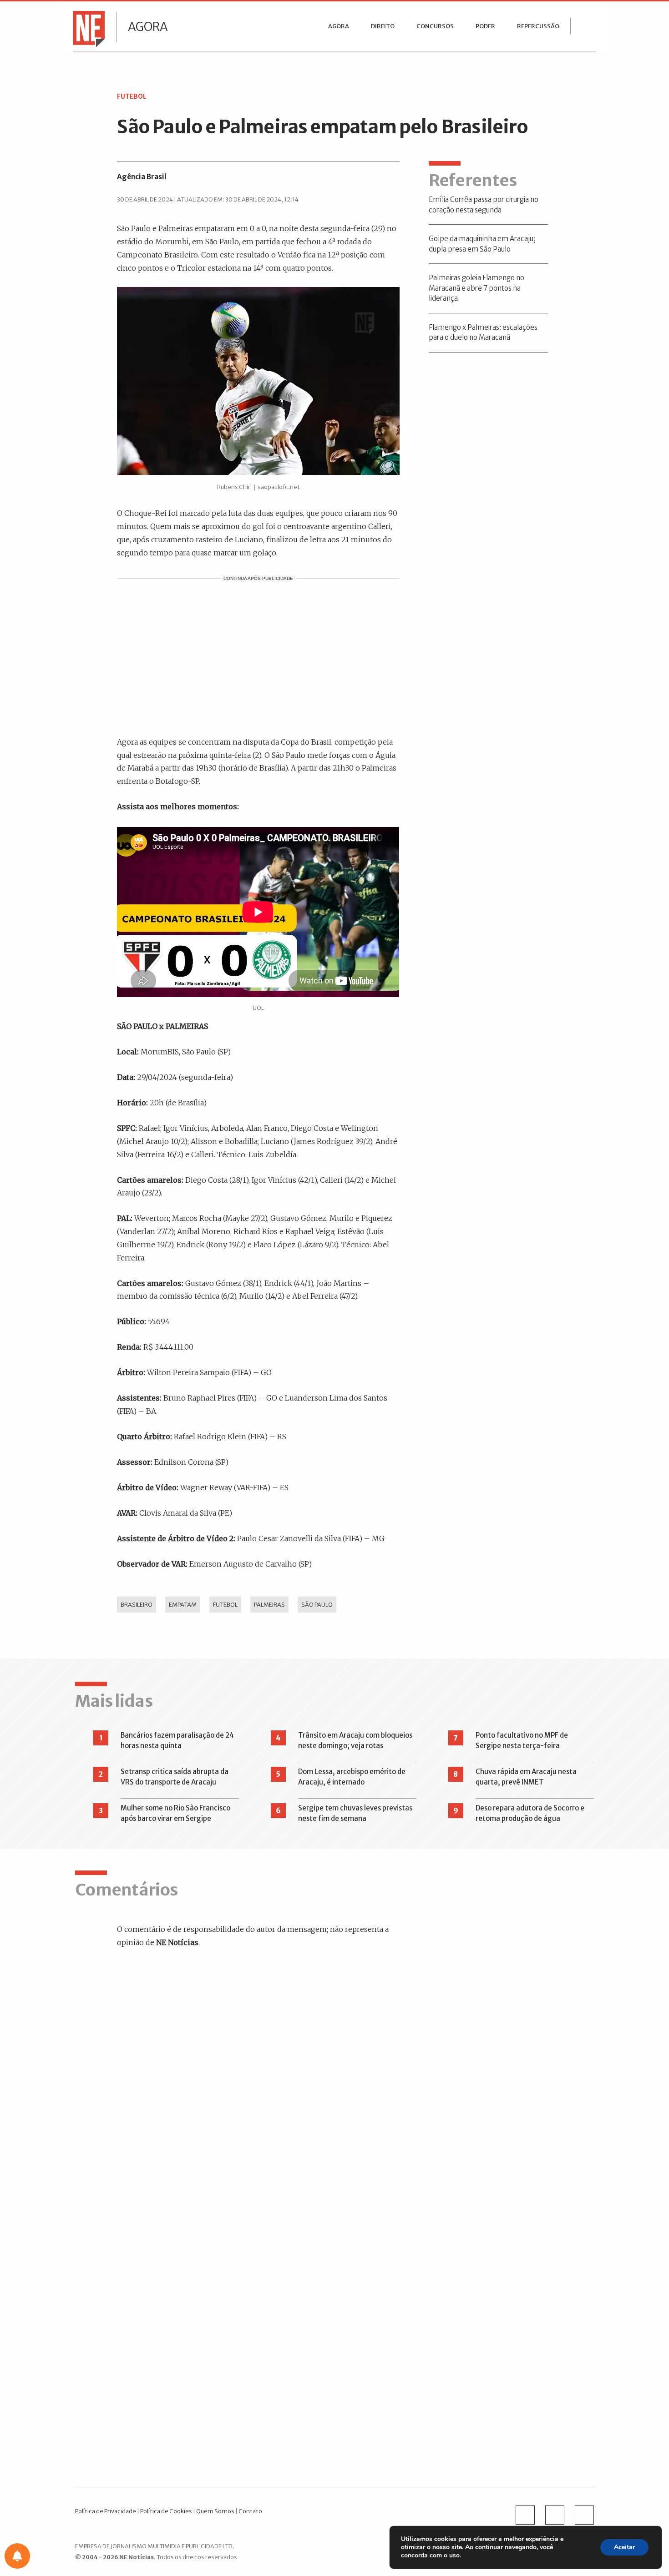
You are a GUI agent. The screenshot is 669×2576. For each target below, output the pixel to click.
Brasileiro (137, 1604)
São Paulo (317, 1604)
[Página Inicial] (86, 28)
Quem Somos (215, 2511)
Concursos (435, 26)
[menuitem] (339, 26)
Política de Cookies (166, 2511)
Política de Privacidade (106, 2511)
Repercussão (538, 26)
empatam (183, 1604)
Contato (250, 2511)
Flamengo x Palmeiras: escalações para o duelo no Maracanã (483, 333)
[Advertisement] (258, 656)
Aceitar (624, 2547)
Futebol (225, 1604)
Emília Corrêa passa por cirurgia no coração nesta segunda (484, 205)
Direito (383, 26)
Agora (148, 27)
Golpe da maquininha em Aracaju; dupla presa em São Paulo (482, 244)
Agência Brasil (142, 177)
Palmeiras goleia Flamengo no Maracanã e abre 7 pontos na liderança (476, 288)
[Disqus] (265, 2086)
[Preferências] (17, 2556)
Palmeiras (269, 1604)
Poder (485, 26)
